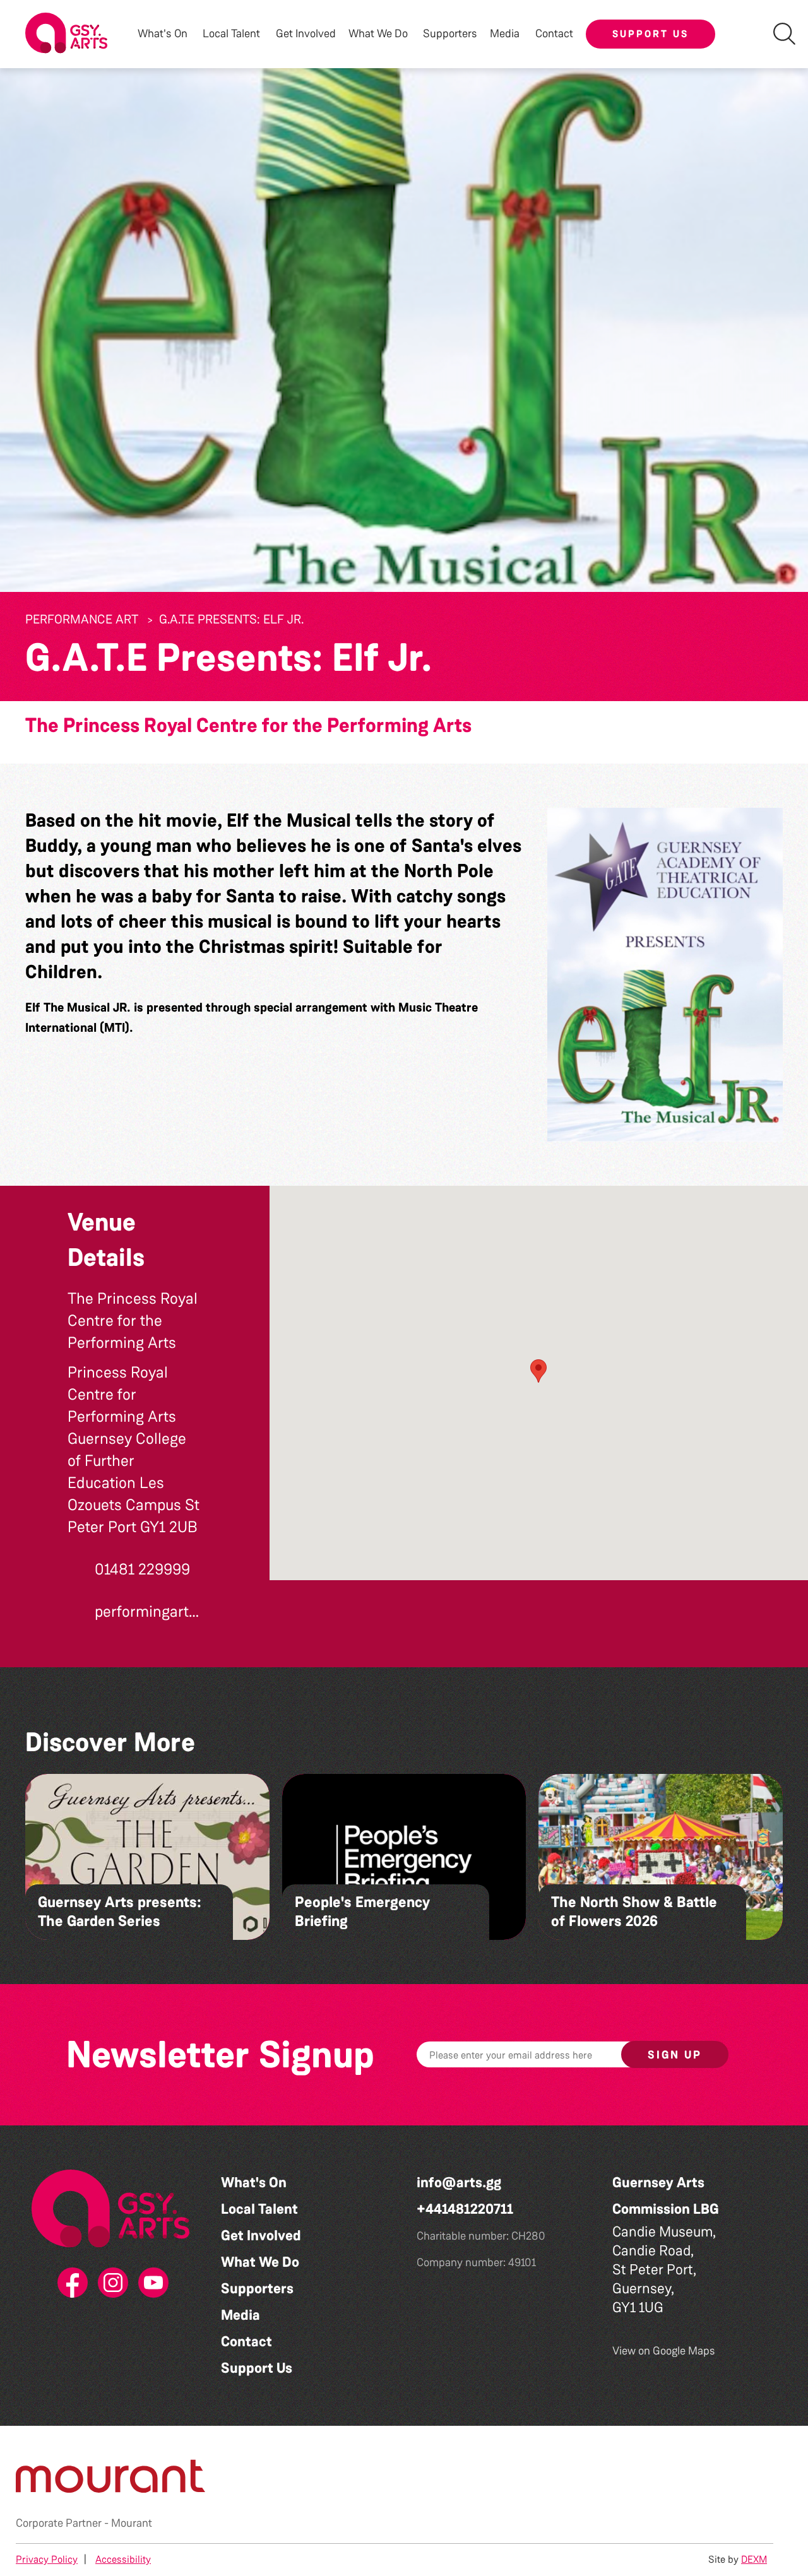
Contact (554, 34)
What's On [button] (163, 34)
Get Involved (306, 34)
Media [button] (505, 34)
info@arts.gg (459, 2183)
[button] (665, 975)
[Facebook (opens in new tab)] (70, 2283)
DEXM (754, 2559)
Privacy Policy (47, 2559)
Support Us (651, 34)
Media (241, 2315)
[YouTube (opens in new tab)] (151, 2283)
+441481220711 (465, 2209)
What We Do (260, 2262)
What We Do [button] (378, 34)
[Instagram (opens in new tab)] (110, 2283)
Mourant (132, 2523)
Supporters (450, 34)
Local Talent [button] (231, 34)
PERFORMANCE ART (82, 619)
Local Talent (259, 2209)
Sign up (675, 2055)
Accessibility (123, 2559)
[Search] (784, 34)
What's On (254, 2183)
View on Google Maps (664, 2351)
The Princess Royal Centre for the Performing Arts (248, 725)
